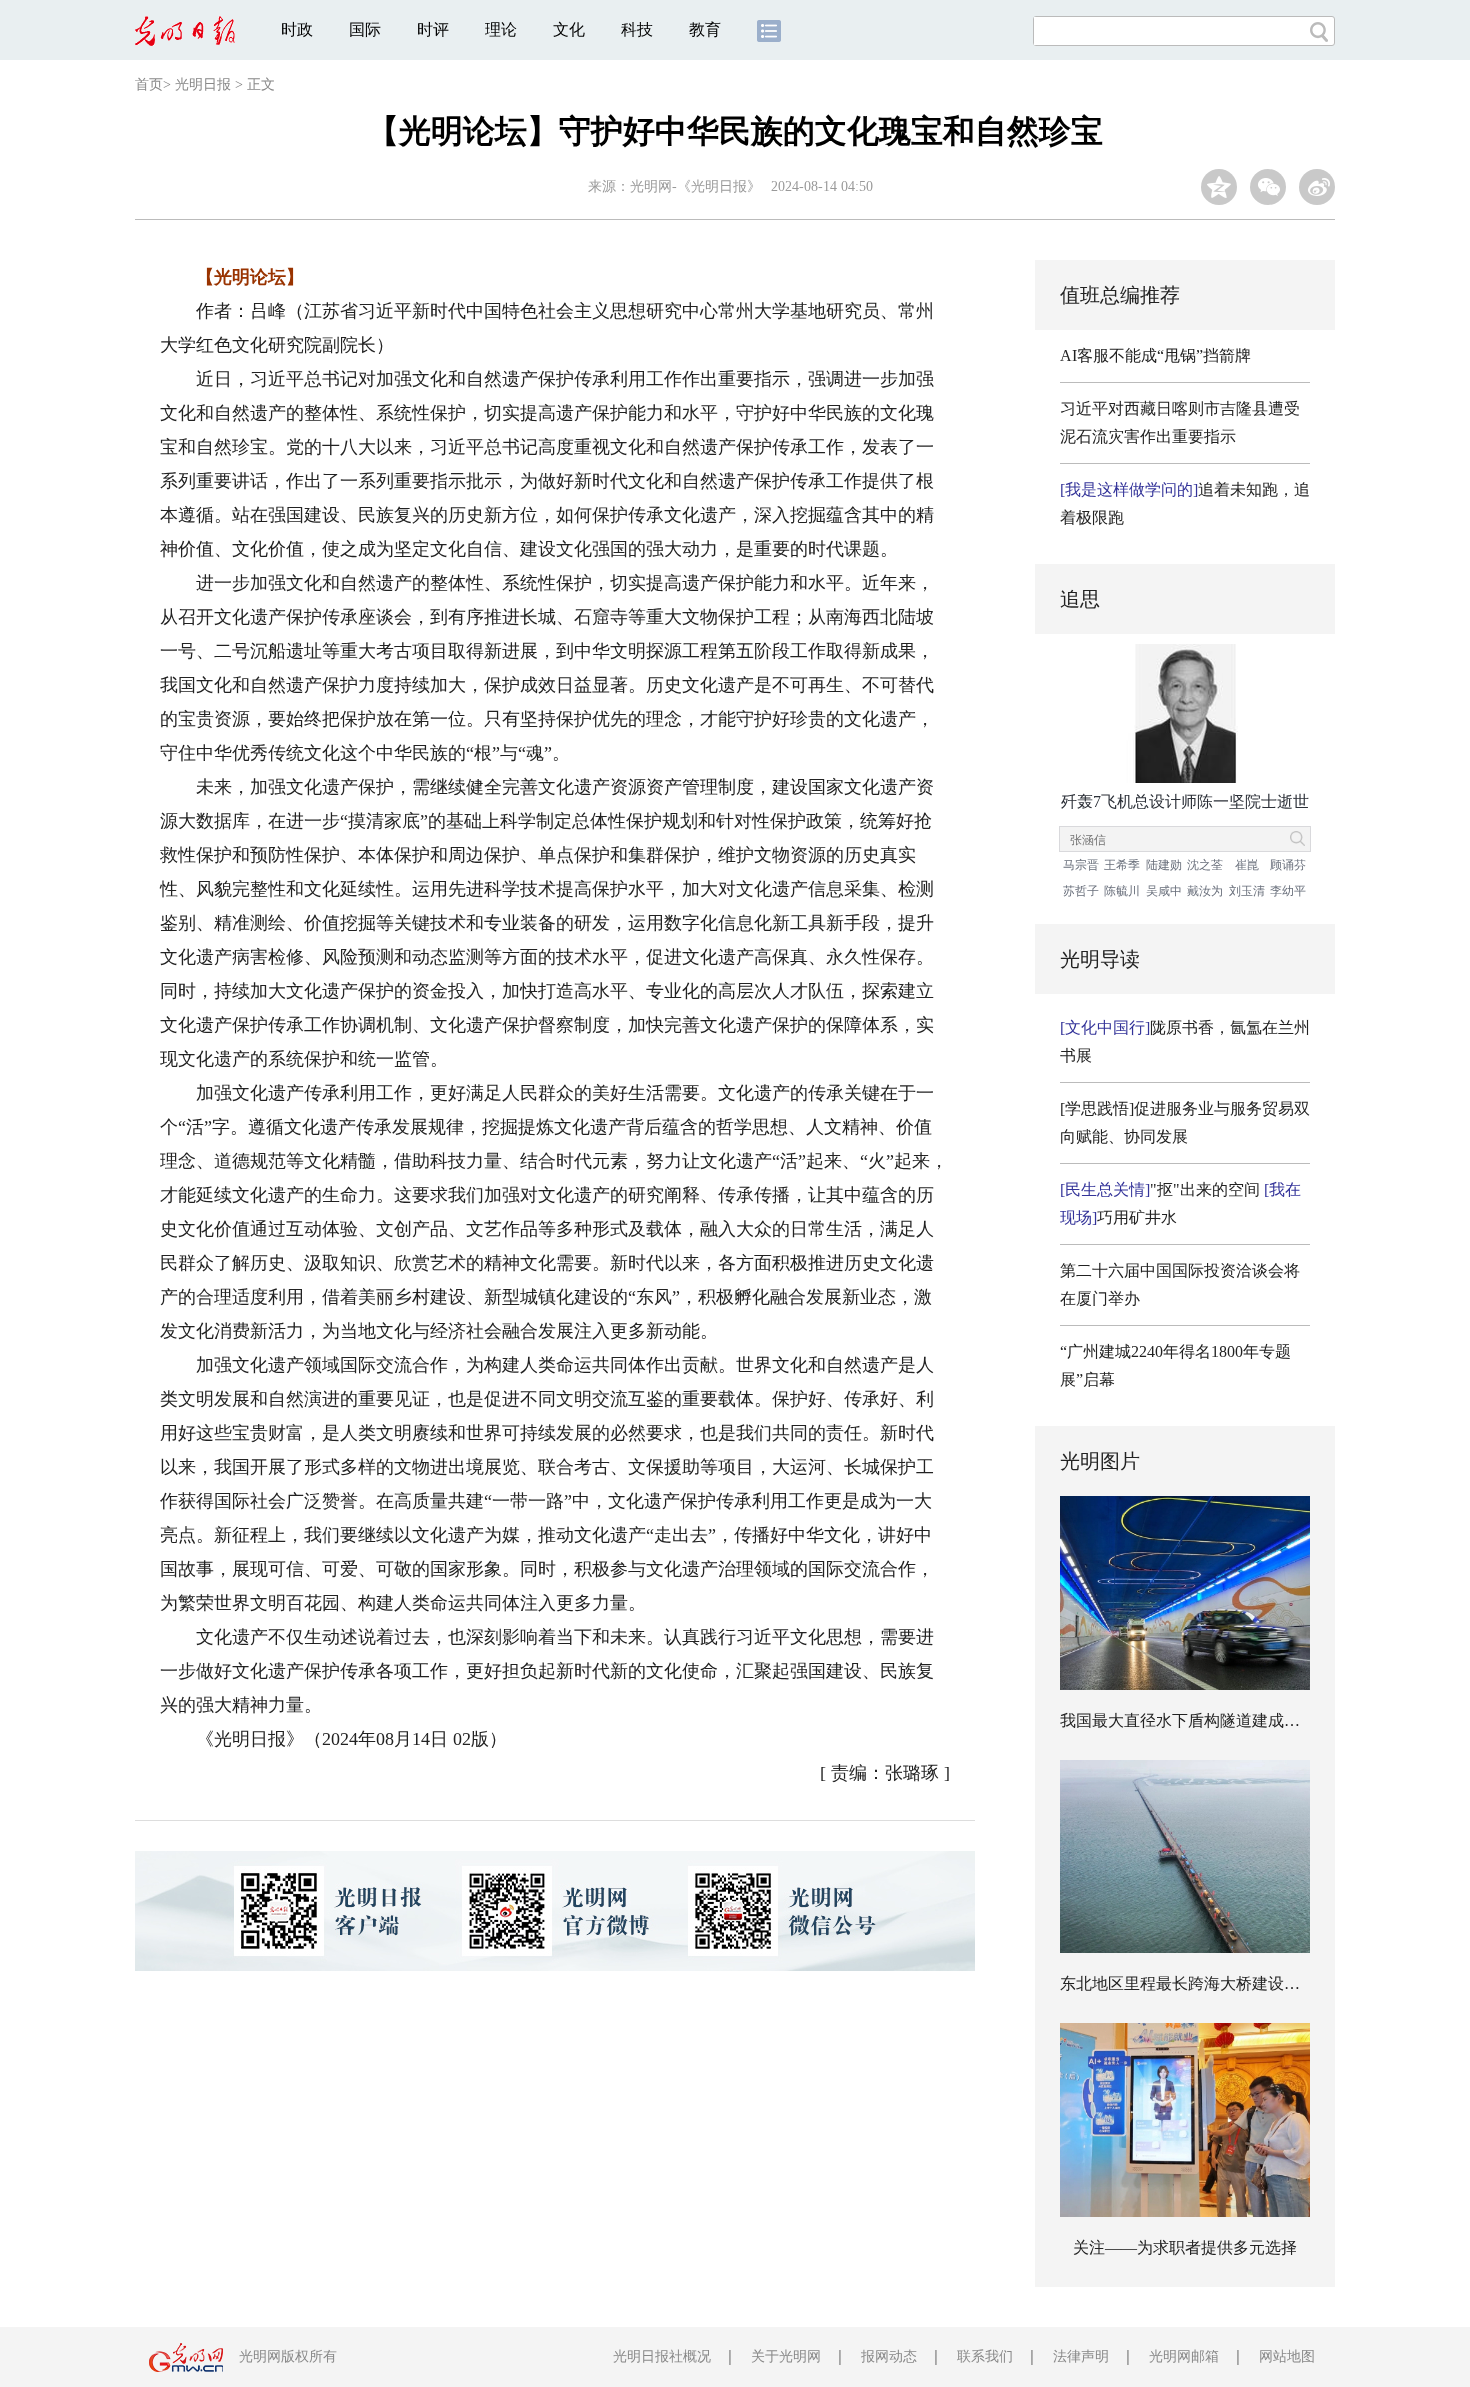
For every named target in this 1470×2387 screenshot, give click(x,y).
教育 (705, 29)
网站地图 (1287, 2356)
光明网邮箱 (1184, 2356)
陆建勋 (1164, 865)
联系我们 (985, 2356)
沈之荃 (1205, 865)
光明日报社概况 (662, 2356)
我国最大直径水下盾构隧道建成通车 (1188, 1720)
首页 (149, 84)
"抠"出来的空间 (1160, 1189)
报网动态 (889, 2356)
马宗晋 (1081, 865)
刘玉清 (1247, 891)
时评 (433, 29)
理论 (501, 29)
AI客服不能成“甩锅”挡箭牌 (1155, 355)
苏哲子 (1081, 891)
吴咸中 (1164, 891)
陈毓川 (1122, 891)
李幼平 (1288, 891)
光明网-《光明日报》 (695, 186)
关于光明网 (786, 2356)
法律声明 (1081, 2356)
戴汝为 (1205, 891)
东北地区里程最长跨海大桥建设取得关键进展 (1220, 1983)
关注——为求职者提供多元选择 (1185, 2247)
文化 (569, 29)
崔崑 (1247, 865)
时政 (297, 29)
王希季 (1122, 865)
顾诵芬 (1288, 865)
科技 (637, 29)
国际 (365, 29)
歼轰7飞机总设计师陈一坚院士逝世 (1185, 801)
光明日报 (203, 84)
